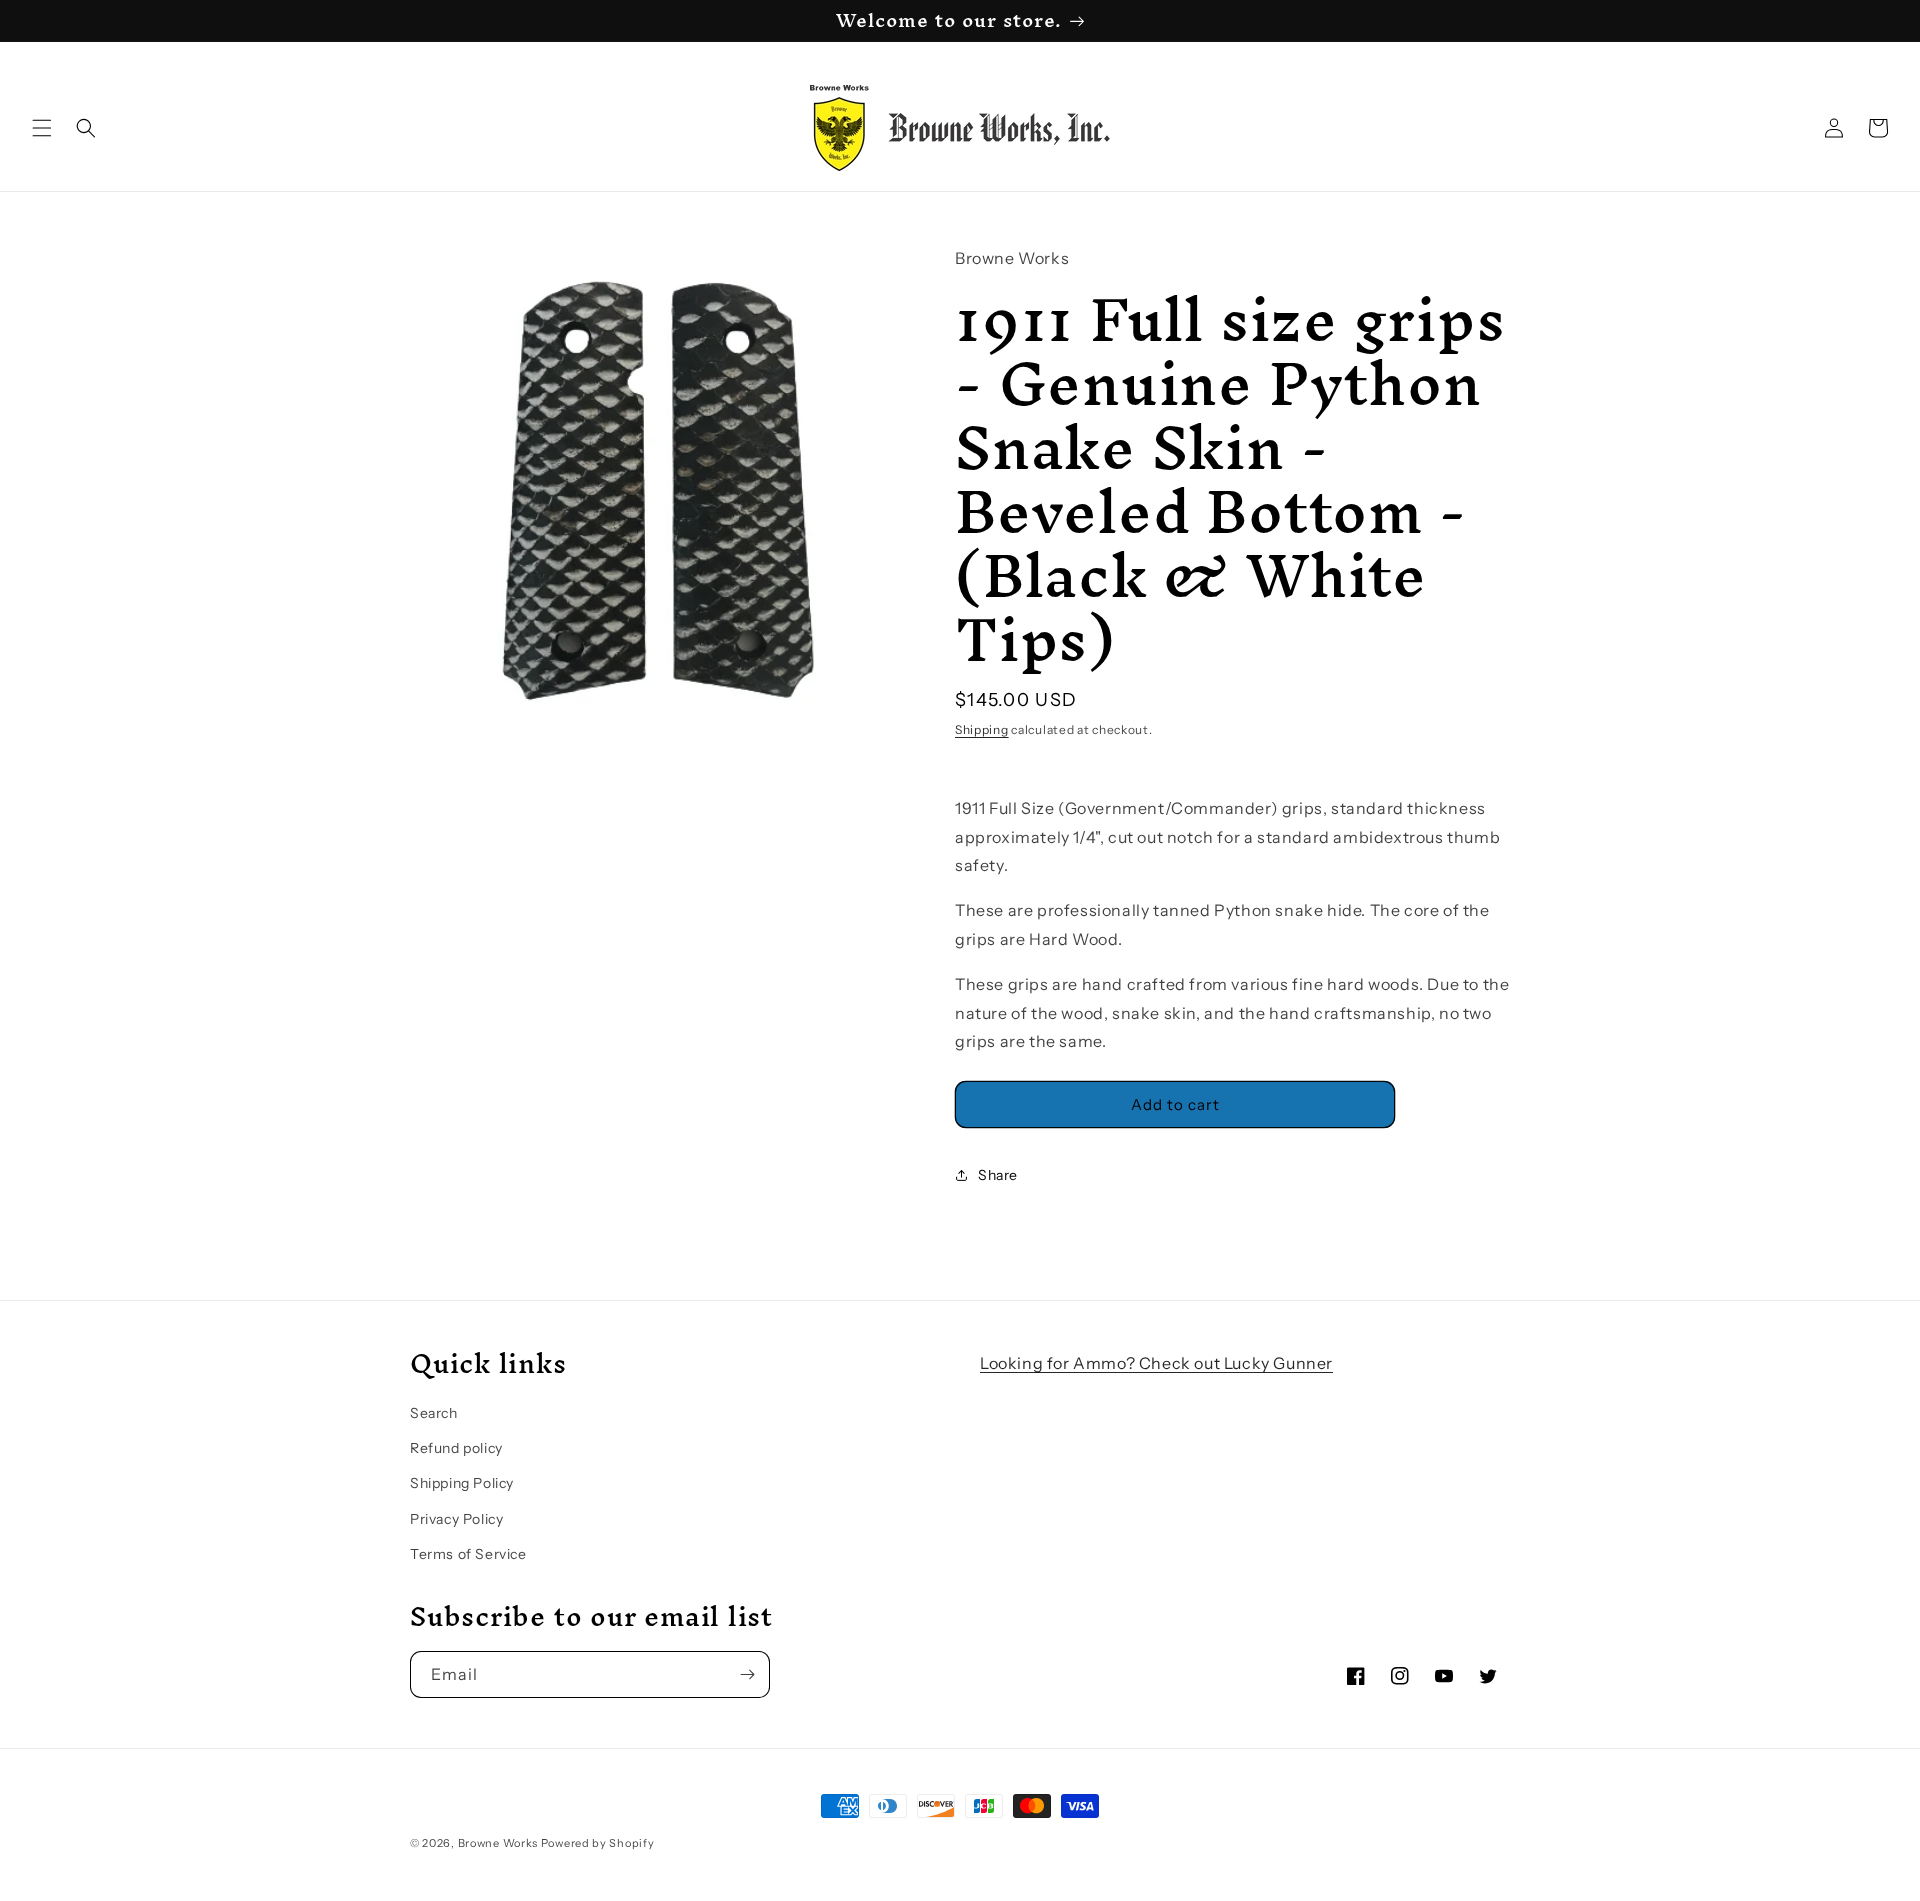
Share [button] (998, 1175)
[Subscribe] (747, 1674)
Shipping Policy (462, 1483)
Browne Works (498, 1843)
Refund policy (456, 1448)
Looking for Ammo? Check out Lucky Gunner (1156, 1363)
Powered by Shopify (598, 1843)
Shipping (982, 729)
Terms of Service (468, 1554)
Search (434, 1413)
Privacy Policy (456, 1519)
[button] (42, 128)
